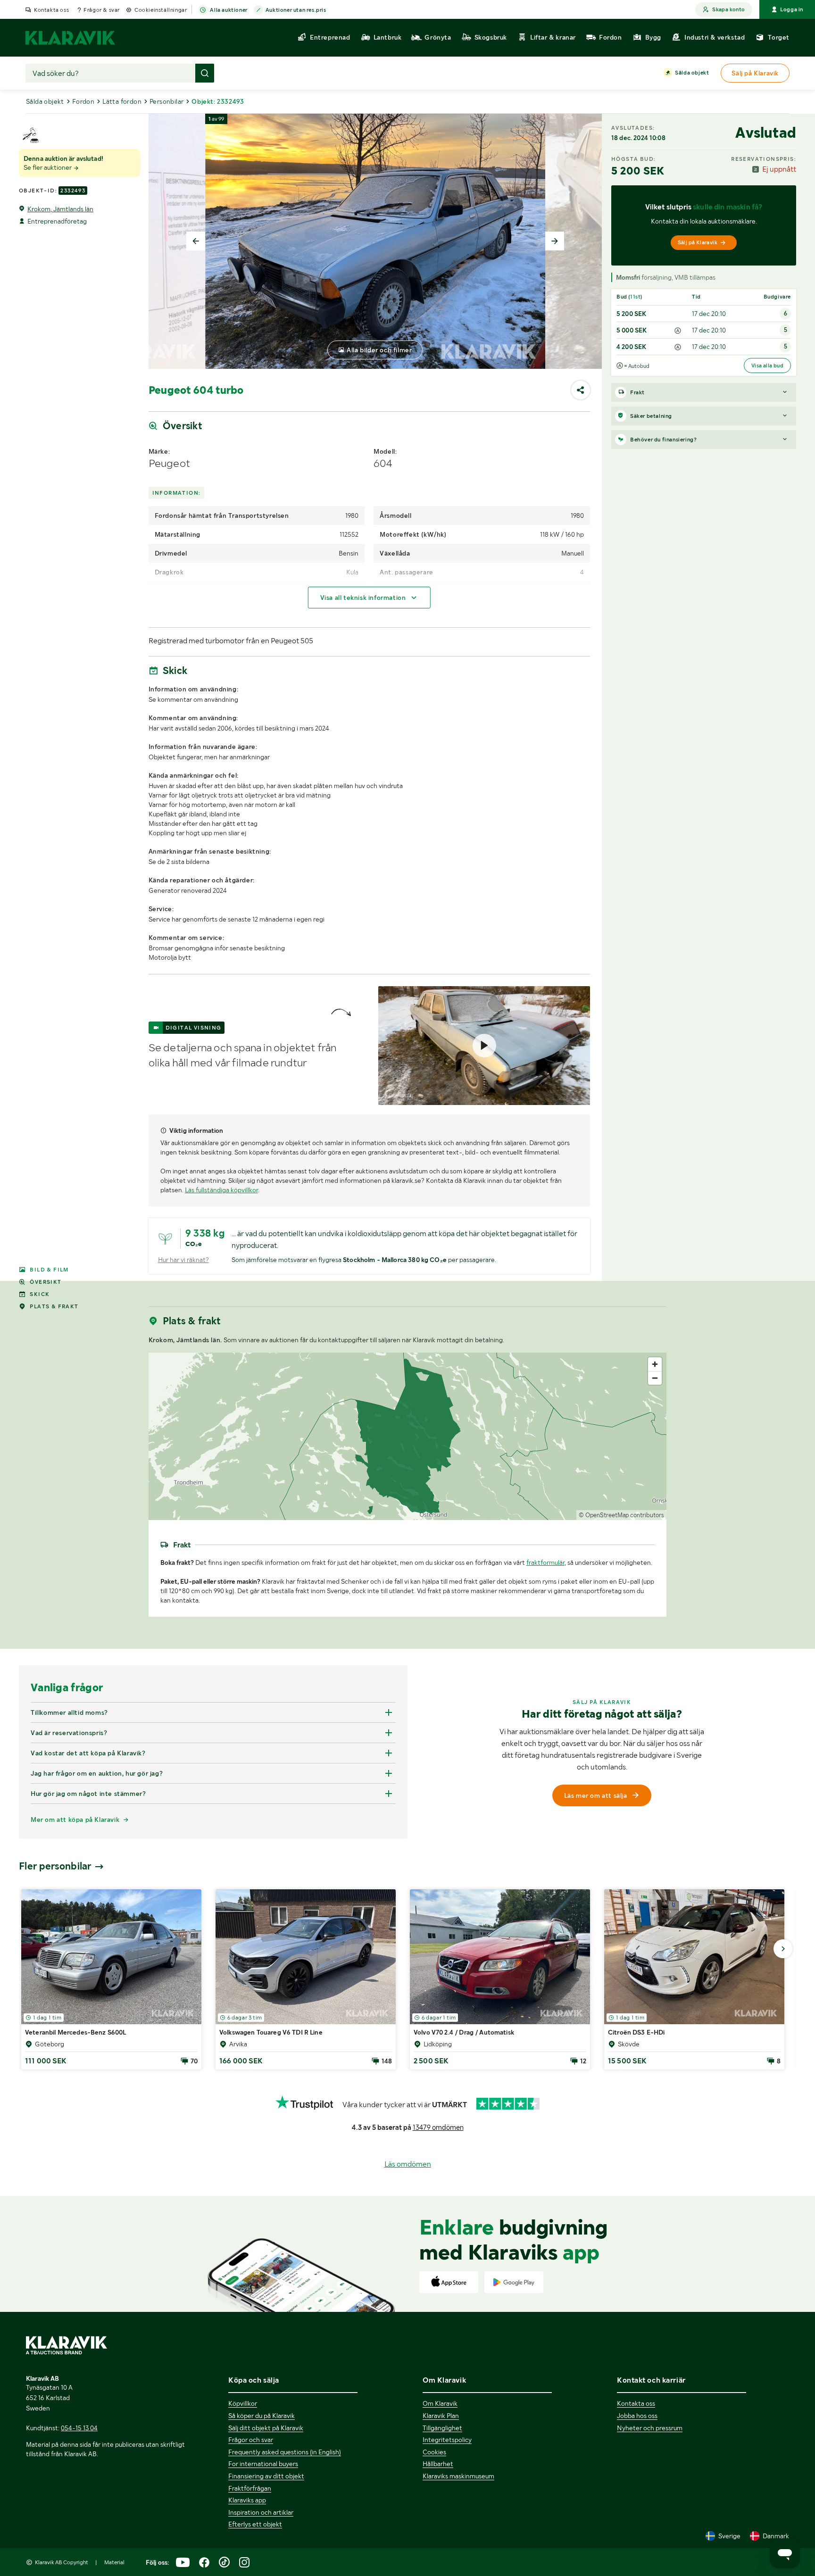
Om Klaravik (440, 2403)
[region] (408, 1436)
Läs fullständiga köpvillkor (221, 1190)
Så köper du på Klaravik (262, 2416)
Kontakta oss (51, 10)
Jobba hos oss (637, 2416)
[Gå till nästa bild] (783, 1949)
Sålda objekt (692, 73)
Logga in (792, 9)
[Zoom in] (655, 1364)
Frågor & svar (102, 10)
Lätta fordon (122, 101)
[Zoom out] (655, 1378)
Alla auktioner (229, 10)
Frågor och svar (251, 2440)
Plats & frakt (54, 1306)
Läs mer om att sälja (596, 1795)
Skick (40, 1294)
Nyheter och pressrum (650, 2428)
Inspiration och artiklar (261, 2512)
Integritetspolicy (447, 2440)
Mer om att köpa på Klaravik (75, 1820)
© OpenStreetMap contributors (621, 1515)
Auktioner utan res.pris (296, 10)
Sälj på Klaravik (698, 242)
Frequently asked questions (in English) (285, 2452)
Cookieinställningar (161, 10)
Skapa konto (728, 9)
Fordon (83, 101)
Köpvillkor (243, 2403)
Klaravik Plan (441, 2416)
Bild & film (49, 1270)
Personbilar (166, 101)
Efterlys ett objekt (255, 2524)
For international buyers (263, 2464)
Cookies (434, 2452)
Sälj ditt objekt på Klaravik (266, 2428)
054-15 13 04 (79, 2428)
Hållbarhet (438, 2464)
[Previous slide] (196, 241)
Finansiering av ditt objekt (266, 2476)
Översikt (46, 1282)
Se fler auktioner (48, 167)
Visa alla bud (767, 366)
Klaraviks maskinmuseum (458, 2476)
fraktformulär (545, 1562)
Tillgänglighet (442, 2428)
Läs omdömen (408, 2164)
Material (114, 2562)
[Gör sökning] (205, 73)
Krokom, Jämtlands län (60, 209)
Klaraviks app (247, 2500)
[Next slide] (555, 241)
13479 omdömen (438, 2127)
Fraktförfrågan (250, 2488)
